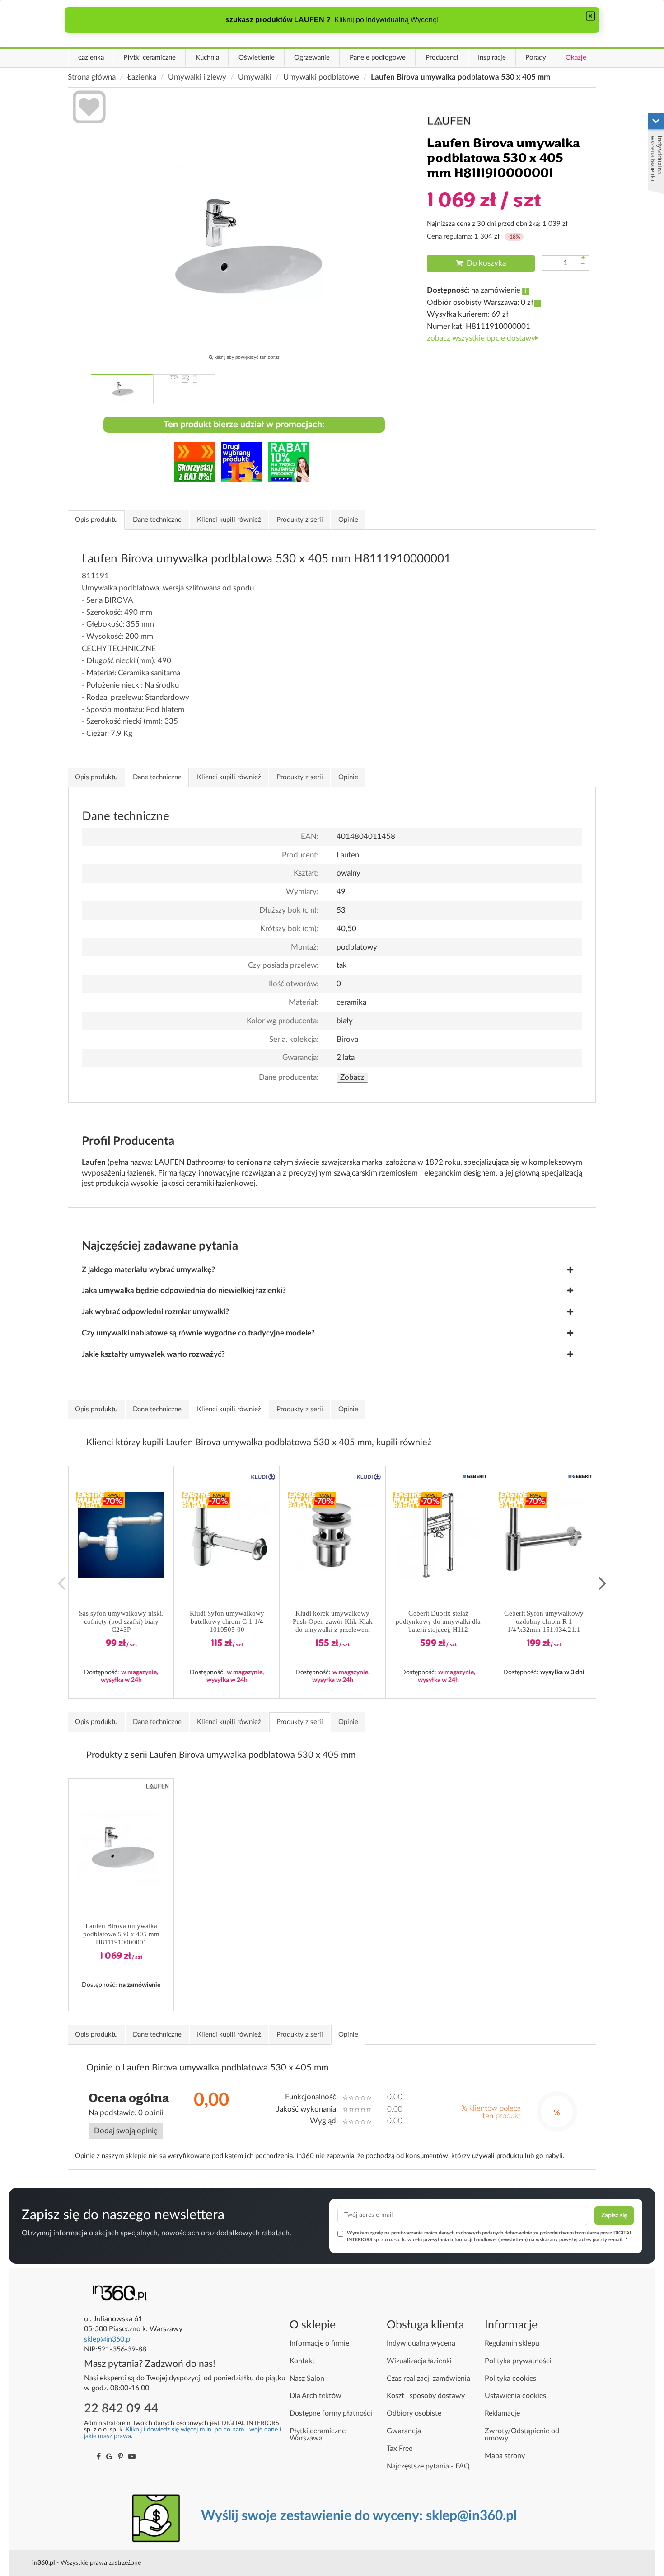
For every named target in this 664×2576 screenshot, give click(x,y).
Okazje (576, 58)
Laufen (348, 855)
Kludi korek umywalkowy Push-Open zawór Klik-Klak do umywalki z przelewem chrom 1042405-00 (333, 1622)
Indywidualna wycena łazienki (657, 158)
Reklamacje (502, 2413)
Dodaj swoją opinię (126, 2131)
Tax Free (400, 2449)
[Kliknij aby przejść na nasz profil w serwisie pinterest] (120, 2457)
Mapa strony (505, 2456)
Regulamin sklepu (512, 2343)
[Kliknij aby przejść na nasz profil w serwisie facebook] (99, 2457)
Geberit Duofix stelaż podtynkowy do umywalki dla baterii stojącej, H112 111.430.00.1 (438, 1622)
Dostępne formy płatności (331, 2413)
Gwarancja (404, 2431)
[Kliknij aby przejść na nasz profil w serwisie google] (109, 2457)
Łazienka (91, 58)
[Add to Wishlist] (89, 108)
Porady (536, 58)
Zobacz (352, 1077)
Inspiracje (492, 58)
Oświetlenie (257, 58)
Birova (347, 1039)
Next (603, 1582)
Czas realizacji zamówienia (428, 2379)
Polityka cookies (510, 2379)
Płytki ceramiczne (150, 58)
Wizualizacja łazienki (419, 2361)
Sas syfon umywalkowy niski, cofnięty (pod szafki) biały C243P (121, 1621)
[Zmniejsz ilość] (583, 265)
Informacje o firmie (319, 2343)
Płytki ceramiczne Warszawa (318, 2435)
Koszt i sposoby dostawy (426, 2396)
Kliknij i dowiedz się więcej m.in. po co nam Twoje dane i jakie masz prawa (182, 2433)
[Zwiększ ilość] (583, 258)
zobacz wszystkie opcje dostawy (481, 338)
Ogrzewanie (312, 58)
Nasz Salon (307, 2379)
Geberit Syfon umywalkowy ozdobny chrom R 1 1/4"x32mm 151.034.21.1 (544, 1621)
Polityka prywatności (518, 2361)
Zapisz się (614, 2215)
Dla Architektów (316, 2396)
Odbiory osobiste (414, 2413)
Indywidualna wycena (421, 2343)
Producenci (442, 58)
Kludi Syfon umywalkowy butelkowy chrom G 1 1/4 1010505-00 (227, 1621)
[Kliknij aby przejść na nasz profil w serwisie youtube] (132, 2457)
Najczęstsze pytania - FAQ (428, 2466)
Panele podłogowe (378, 58)
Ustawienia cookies (515, 2396)
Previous (61, 1582)
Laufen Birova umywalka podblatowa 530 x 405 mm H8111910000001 (121, 1934)
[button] (121, 1535)
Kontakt (302, 2361)
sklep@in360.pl (108, 2339)
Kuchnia (207, 58)
